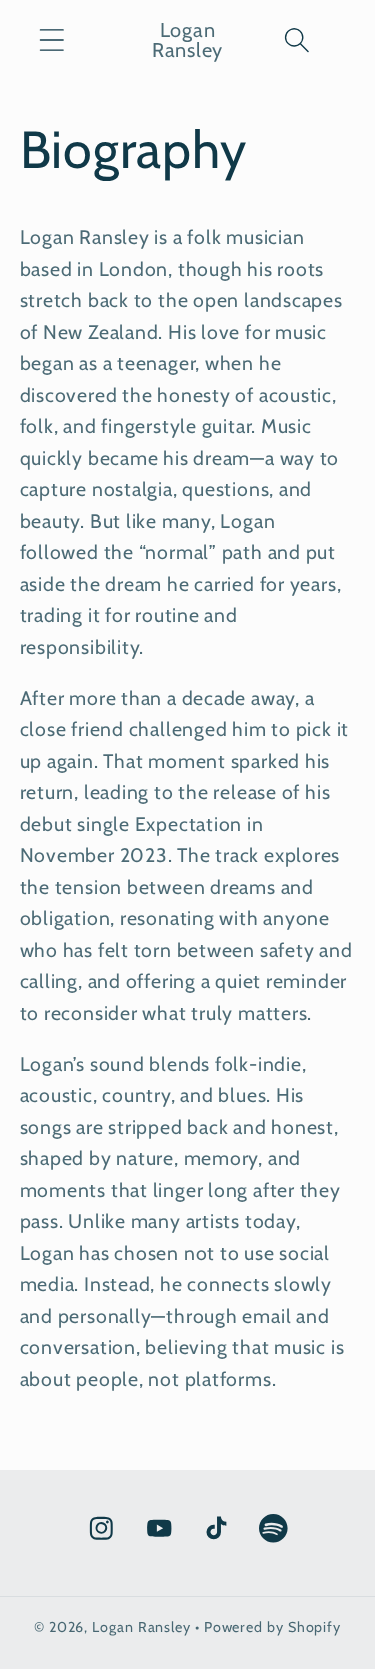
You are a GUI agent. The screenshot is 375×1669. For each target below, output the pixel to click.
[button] (51, 39)
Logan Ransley (141, 1627)
